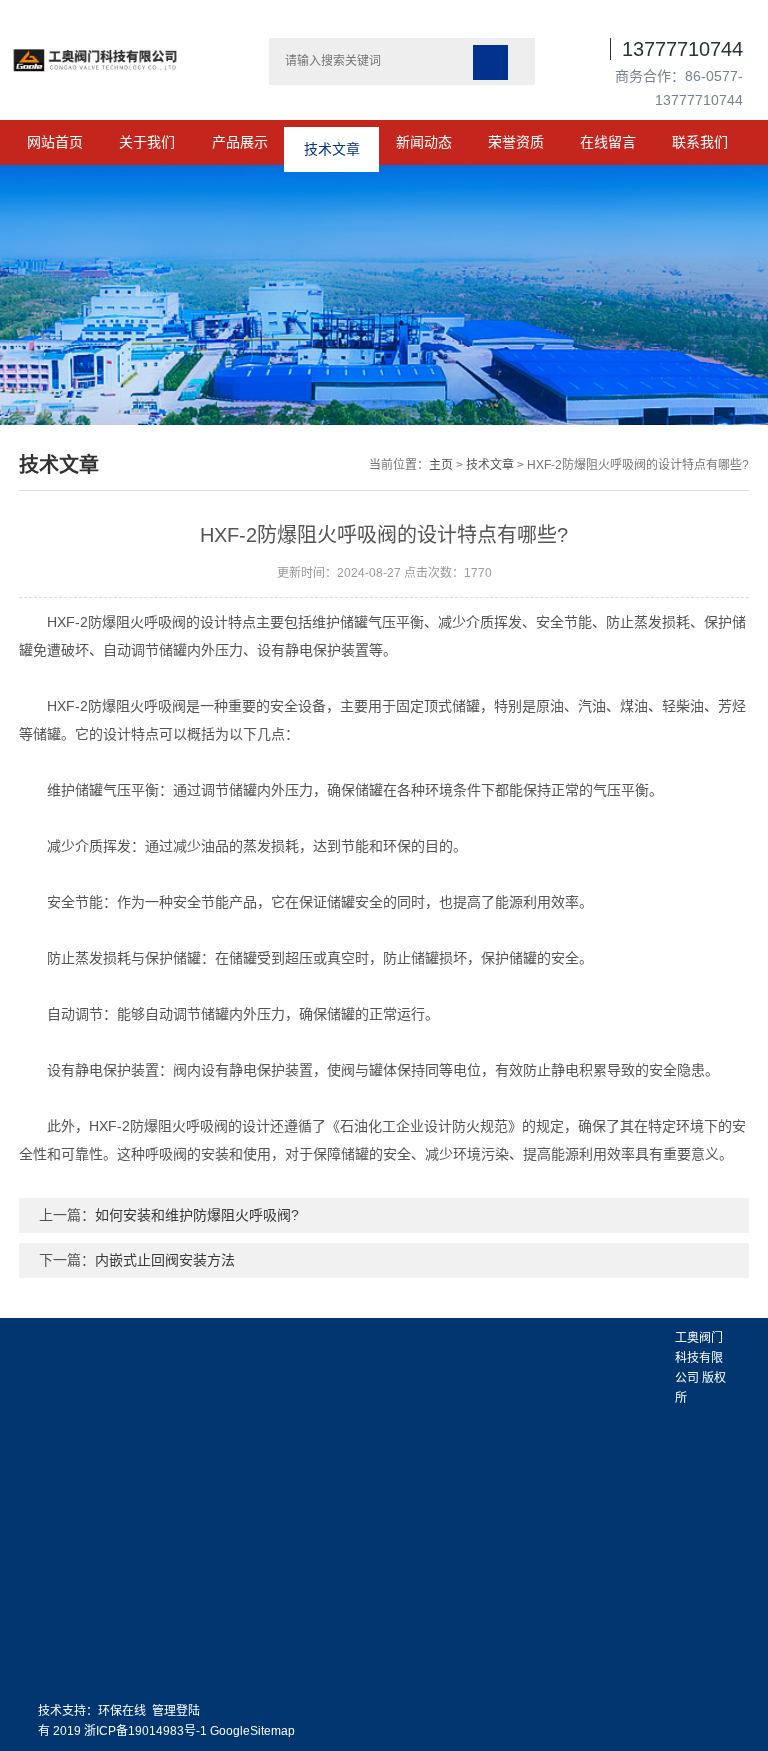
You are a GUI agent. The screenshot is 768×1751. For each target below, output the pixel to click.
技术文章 (332, 142)
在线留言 (608, 142)
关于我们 (147, 142)
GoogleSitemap (252, 1731)
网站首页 (55, 142)
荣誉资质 (516, 142)
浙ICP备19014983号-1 (145, 1731)
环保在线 (122, 1711)
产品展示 (240, 142)
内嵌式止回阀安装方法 (165, 1260)
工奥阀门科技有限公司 (699, 1358)
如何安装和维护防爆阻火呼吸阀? (197, 1215)
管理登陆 (176, 1711)
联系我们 (700, 142)
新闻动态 (424, 142)
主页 (441, 465)
